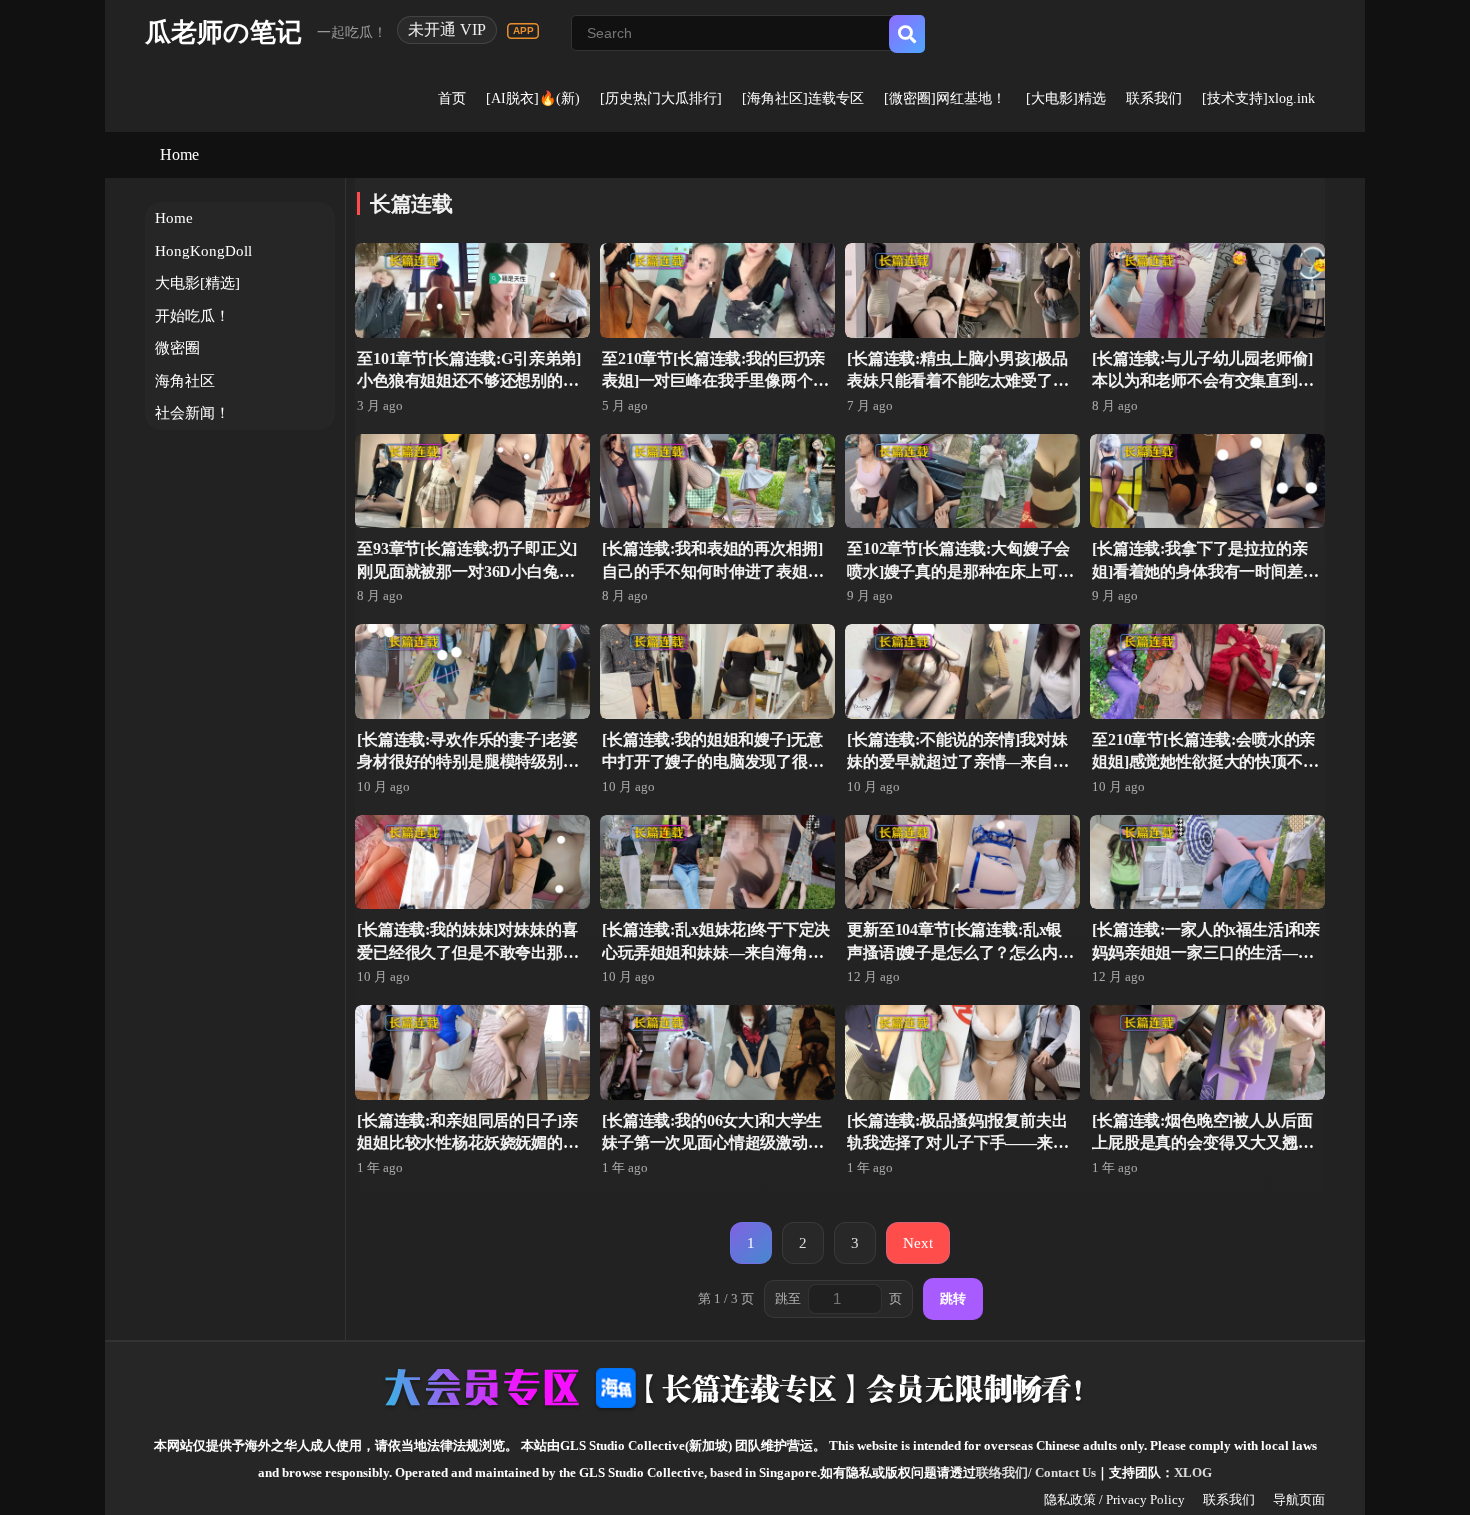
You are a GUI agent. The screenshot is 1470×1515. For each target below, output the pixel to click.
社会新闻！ (192, 413)
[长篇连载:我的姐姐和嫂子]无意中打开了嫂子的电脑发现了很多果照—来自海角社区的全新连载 (713, 762)
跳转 (953, 1298)
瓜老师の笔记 (223, 32)
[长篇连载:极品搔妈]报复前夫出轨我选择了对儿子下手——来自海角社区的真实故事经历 (958, 1143)
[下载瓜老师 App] (523, 31)
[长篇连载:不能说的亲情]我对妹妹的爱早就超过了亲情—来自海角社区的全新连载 (958, 762)
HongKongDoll (203, 251)
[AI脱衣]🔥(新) (533, 98)
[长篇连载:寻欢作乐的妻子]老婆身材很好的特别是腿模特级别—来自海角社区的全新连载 (468, 762)
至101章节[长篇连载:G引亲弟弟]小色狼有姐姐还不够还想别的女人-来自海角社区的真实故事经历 (470, 381)
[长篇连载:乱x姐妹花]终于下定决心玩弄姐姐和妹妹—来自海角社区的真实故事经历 (716, 952)
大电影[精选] (197, 283)
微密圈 (177, 348)
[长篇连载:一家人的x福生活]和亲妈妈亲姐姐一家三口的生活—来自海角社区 (1206, 952)
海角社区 (185, 381)
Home (179, 154)
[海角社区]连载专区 (803, 98)
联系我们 (1154, 98)
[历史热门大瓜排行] (661, 98)
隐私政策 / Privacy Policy (1114, 1499)
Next (918, 1242)
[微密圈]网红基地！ (945, 98)
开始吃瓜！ (192, 316)
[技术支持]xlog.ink (1258, 98)
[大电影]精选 (1066, 98)
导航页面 (1299, 1499)
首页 (452, 98)
